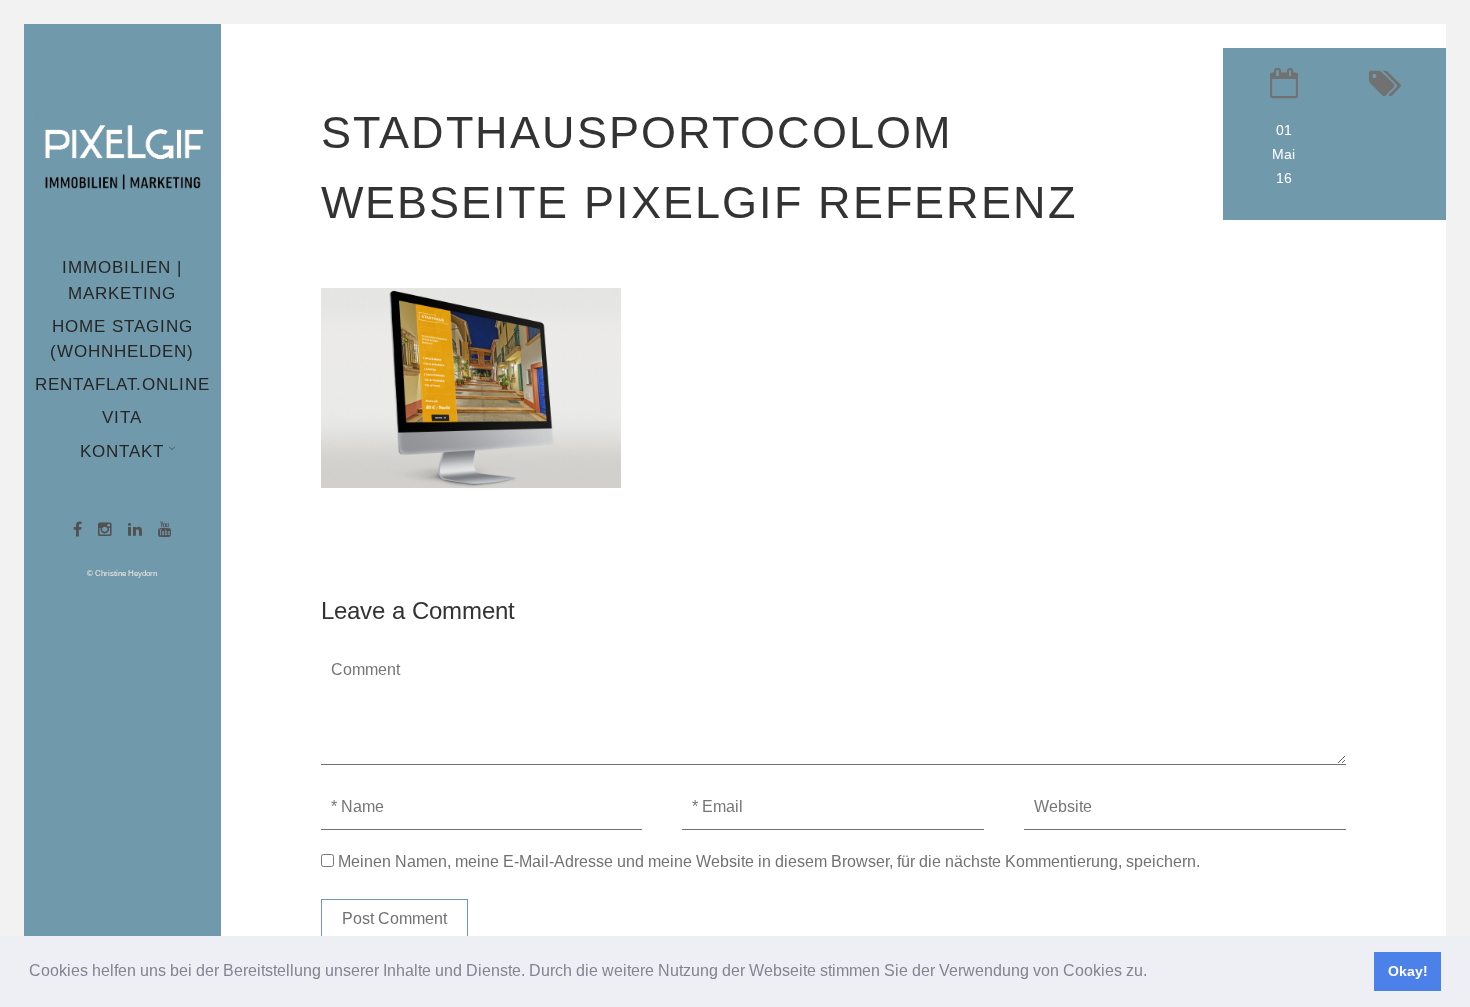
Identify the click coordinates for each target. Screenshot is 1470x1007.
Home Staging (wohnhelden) (122, 339)
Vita (122, 417)
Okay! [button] (1408, 971)
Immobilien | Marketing (122, 280)
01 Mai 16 (1283, 154)
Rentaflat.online (122, 384)
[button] (1154, 973)
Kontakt (122, 451)
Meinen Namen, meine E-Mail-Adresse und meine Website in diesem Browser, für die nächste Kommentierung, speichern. (769, 861)
